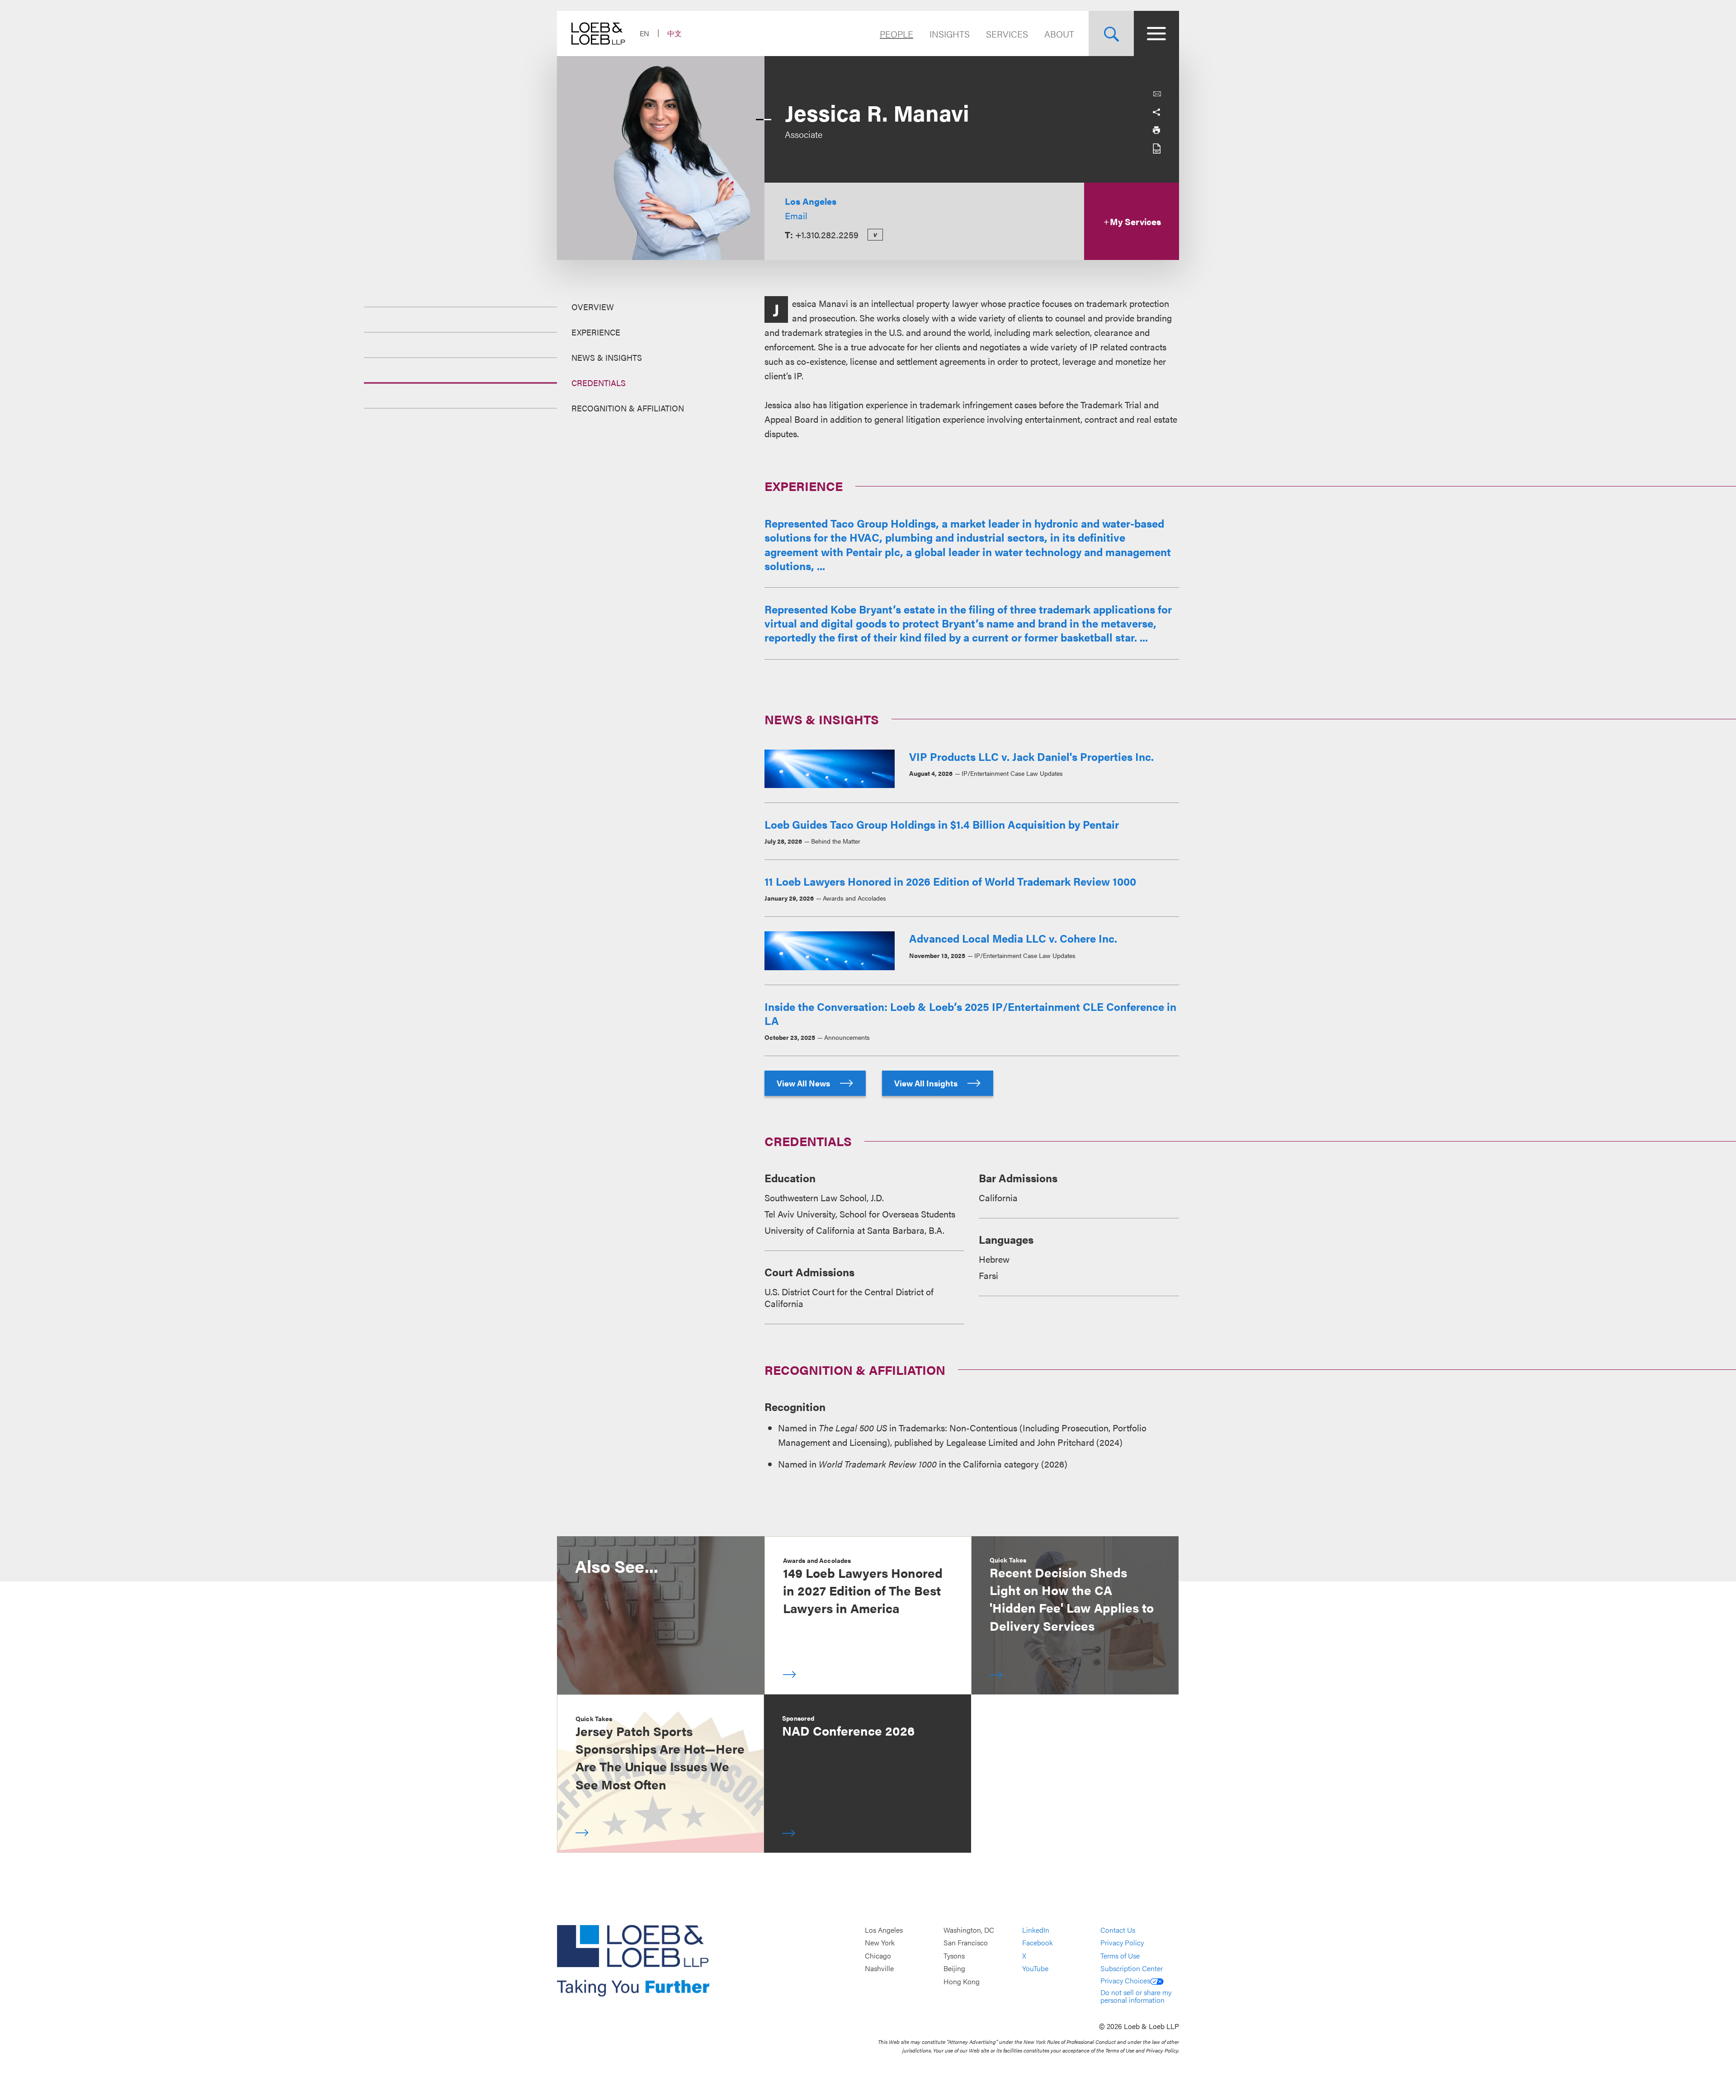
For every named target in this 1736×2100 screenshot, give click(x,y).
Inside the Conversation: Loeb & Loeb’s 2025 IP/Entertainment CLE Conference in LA (970, 1013)
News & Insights (607, 357)
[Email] (1157, 94)
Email (796, 215)
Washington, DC (969, 1930)
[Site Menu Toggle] (1156, 33)
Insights (950, 34)
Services (1007, 34)
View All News (804, 1083)
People (896, 34)
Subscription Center (1132, 1969)
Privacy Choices (1125, 1980)
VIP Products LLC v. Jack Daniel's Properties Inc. (1031, 756)
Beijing (954, 1969)
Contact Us (1118, 1930)
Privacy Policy (1122, 1943)
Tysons (954, 1956)
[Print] (1156, 130)
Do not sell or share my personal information (1136, 1996)
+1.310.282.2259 (827, 234)
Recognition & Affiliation (628, 408)
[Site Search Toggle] (1111, 33)
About (1059, 34)
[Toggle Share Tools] (1156, 112)
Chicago (878, 1956)
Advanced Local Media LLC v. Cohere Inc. (1013, 938)
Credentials (599, 383)
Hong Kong (962, 1981)
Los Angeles (811, 201)
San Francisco (966, 1943)
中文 (675, 33)
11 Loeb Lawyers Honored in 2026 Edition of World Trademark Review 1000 (950, 881)
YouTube (1035, 1969)
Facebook (1038, 1943)
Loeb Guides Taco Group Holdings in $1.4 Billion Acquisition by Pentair (942, 824)
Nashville (879, 1969)
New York (880, 1943)
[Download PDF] (1156, 148)
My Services (1135, 221)
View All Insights (927, 1083)
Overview (593, 307)
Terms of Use (1120, 1956)
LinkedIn (1036, 1930)
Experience (596, 332)
